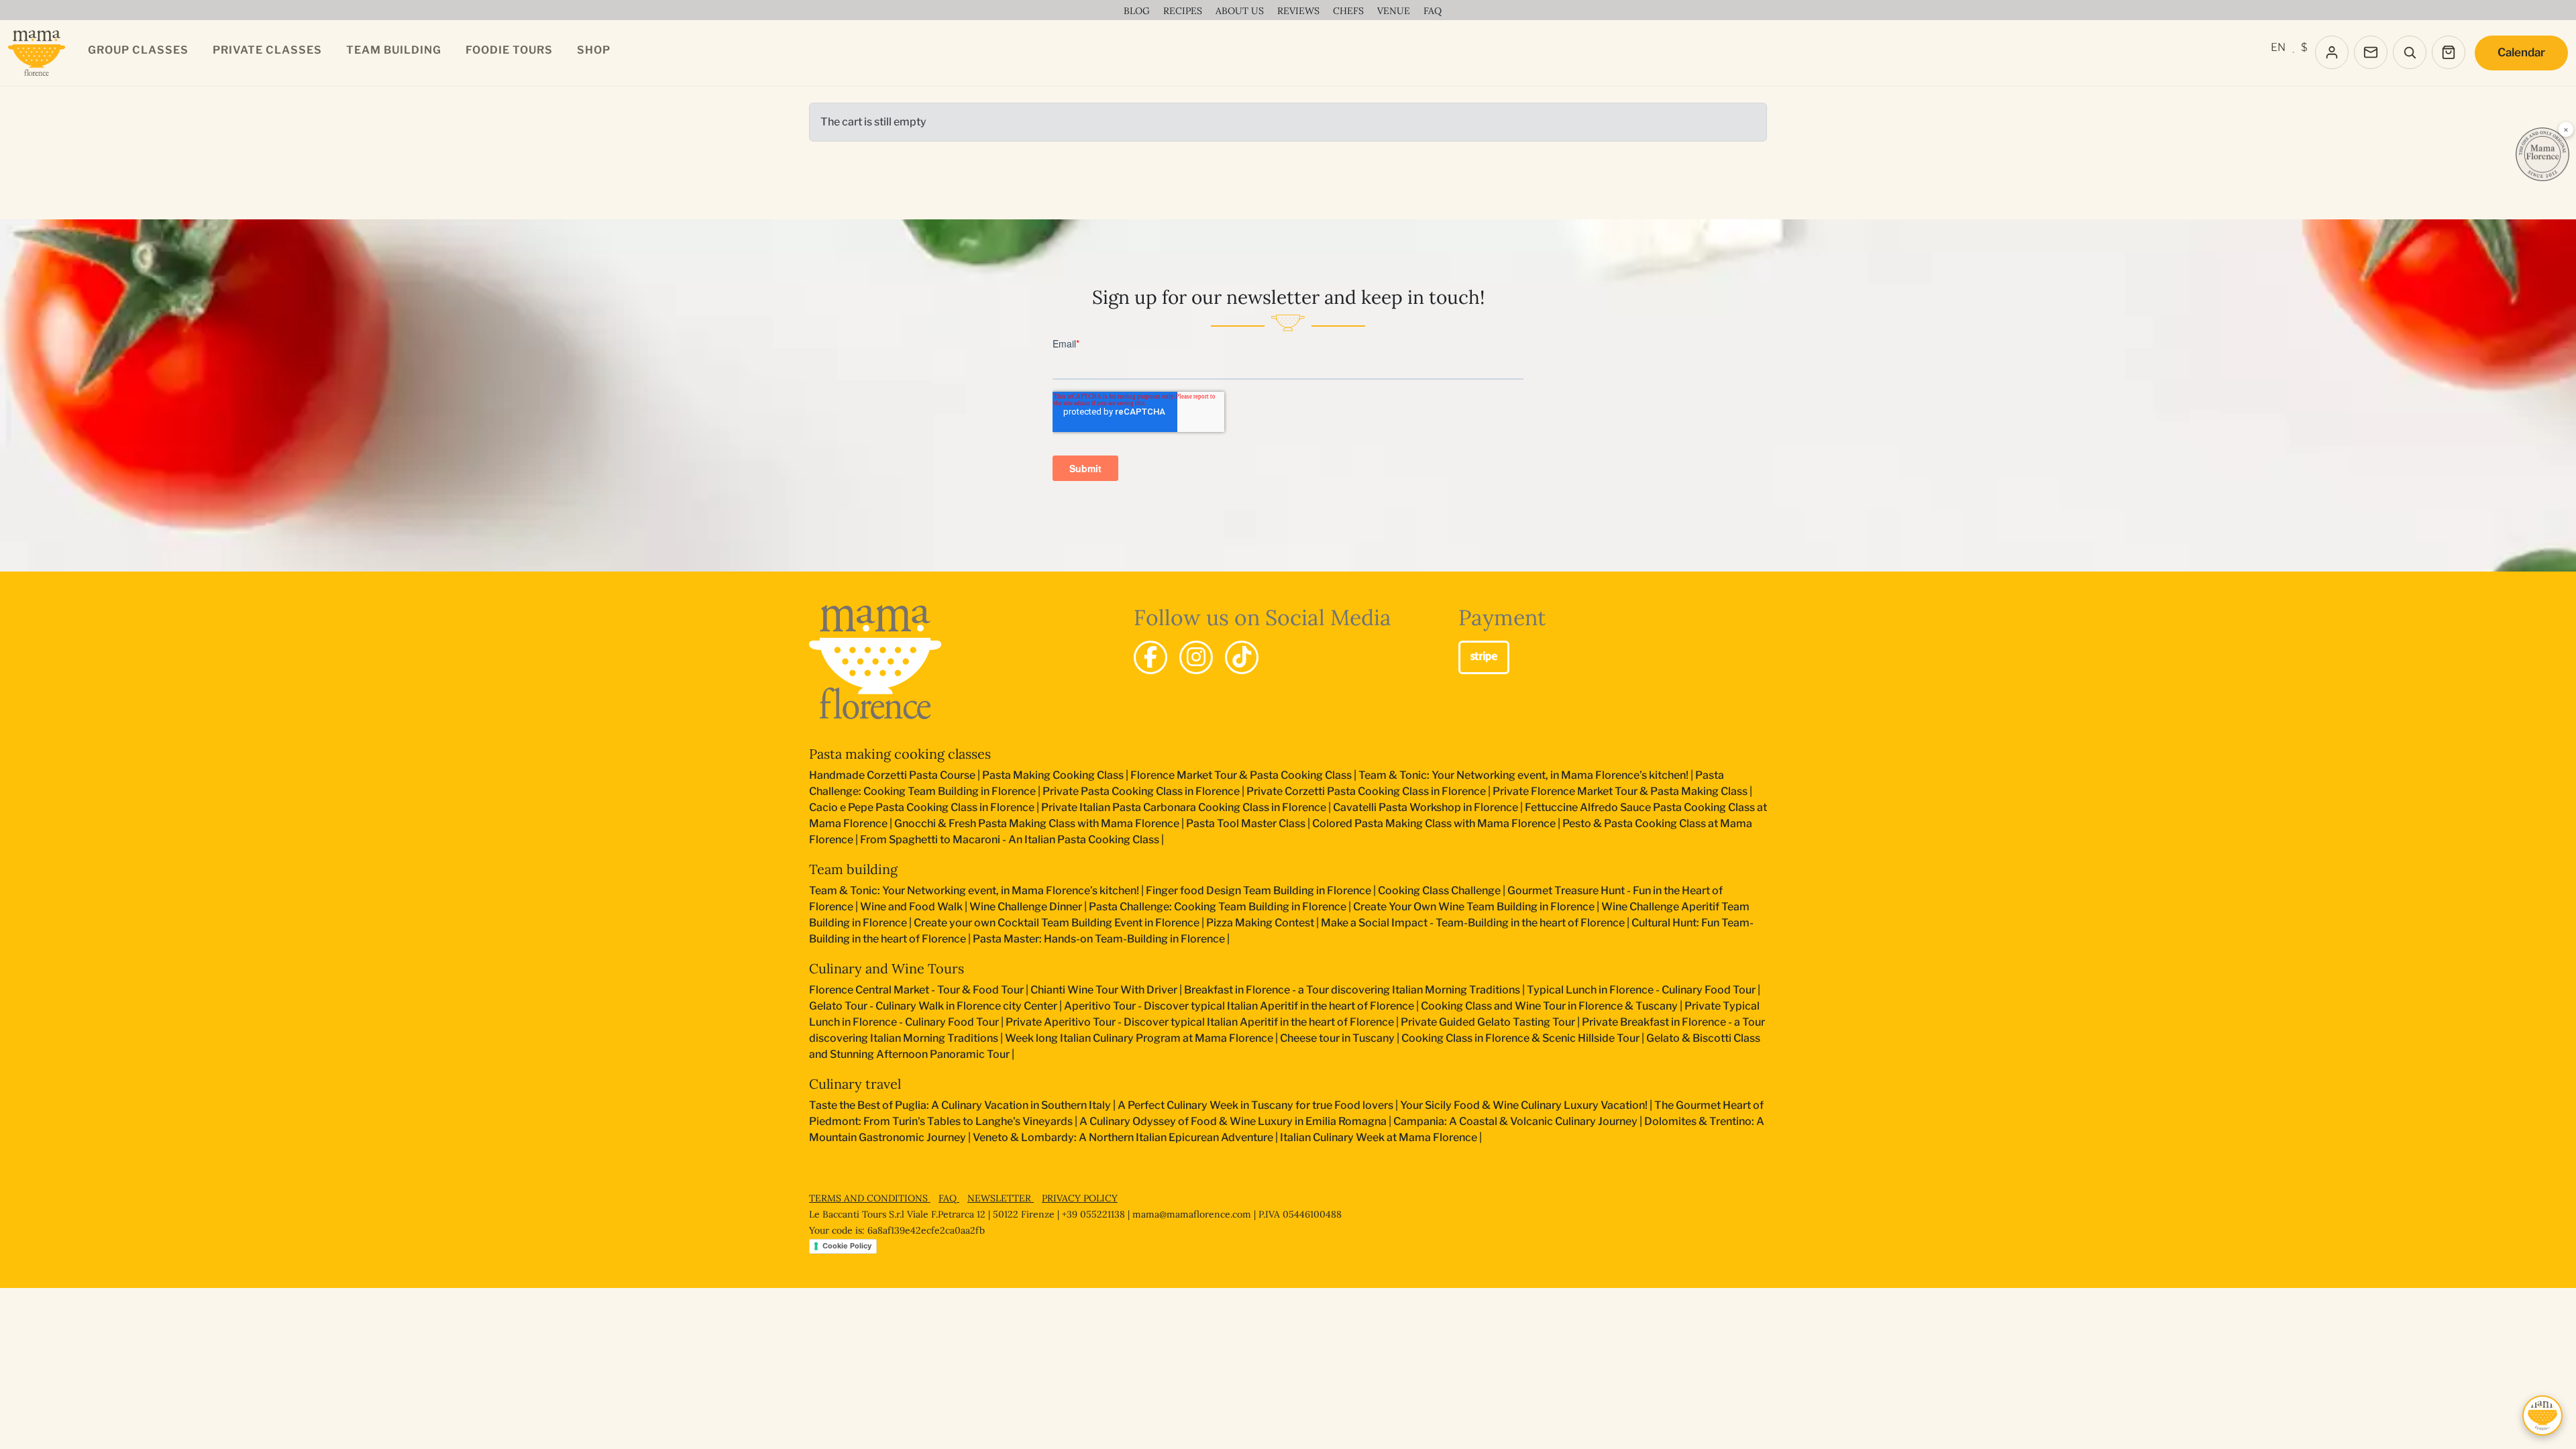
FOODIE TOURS (509, 50)
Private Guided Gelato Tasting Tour (1488, 1022)
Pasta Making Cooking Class (1053, 775)
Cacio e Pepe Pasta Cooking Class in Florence (922, 807)
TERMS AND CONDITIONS (870, 1198)
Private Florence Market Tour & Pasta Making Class (1620, 791)
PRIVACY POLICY (1080, 1198)
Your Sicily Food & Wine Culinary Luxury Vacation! (1524, 1105)
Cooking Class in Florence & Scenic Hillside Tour (1520, 1038)
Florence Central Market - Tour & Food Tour (916, 990)
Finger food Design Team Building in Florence (1258, 891)
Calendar (2521, 52)
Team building (853, 869)
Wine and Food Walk (911, 907)
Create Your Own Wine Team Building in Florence (1474, 907)
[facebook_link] (1150, 657)
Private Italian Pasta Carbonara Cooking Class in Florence (1184, 807)
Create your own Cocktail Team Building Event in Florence (1057, 923)
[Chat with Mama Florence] (2542, 1415)
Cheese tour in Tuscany (1337, 1038)
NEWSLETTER (1001, 1198)
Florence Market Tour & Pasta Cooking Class (1241, 775)
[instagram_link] (1196, 657)
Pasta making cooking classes (900, 754)
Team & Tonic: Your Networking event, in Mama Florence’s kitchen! (1523, 775)
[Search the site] (2410, 52)
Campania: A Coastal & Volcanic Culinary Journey (1515, 1121)
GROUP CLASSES (138, 50)
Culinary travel (855, 1084)
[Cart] (2449, 52)
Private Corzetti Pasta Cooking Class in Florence (1366, 791)
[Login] (2332, 52)
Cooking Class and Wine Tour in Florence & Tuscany (1549, 1006)
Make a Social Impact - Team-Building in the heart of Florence (1473, 923)
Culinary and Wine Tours (887, 968)
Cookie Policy (847, 1246)
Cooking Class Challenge (1439, 891)
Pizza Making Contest (1260, 923)
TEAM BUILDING (394, 50)
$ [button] (2304, 47)
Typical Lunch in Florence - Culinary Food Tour (1641, 990)
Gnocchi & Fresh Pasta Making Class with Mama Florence (1037, 823)
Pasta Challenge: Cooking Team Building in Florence (1218, 907)
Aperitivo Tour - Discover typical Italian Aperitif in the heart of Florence (1239, 1006)
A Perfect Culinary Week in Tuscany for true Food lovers (1255, 1105)
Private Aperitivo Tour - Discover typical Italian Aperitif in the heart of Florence (1200, 1022)
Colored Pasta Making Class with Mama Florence (1434, 823)
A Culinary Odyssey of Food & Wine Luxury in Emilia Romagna (1233, 1121)
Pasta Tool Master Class (1246, 823)
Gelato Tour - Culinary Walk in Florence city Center (933, 1006)
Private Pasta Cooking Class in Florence (1141, 791)
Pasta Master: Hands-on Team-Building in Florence (1099, 939)
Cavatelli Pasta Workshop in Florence (1426, 807)
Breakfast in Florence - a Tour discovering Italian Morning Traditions (1352, 990)
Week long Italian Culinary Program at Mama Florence (1139, 1038)
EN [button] (2278, 47)
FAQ (949, 1198)
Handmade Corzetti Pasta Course (892, 775)
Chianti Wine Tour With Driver (1104, 990)
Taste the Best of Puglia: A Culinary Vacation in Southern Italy (960, 1105)
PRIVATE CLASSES (267, 50)
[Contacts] (2371, 52)
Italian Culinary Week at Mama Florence (1379, 1137)
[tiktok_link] (1242, 657)
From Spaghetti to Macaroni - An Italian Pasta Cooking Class (1010, 840)
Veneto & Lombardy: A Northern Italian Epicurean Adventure (1123, 1137)
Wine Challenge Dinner (1026, 907)
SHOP (594, 50)
